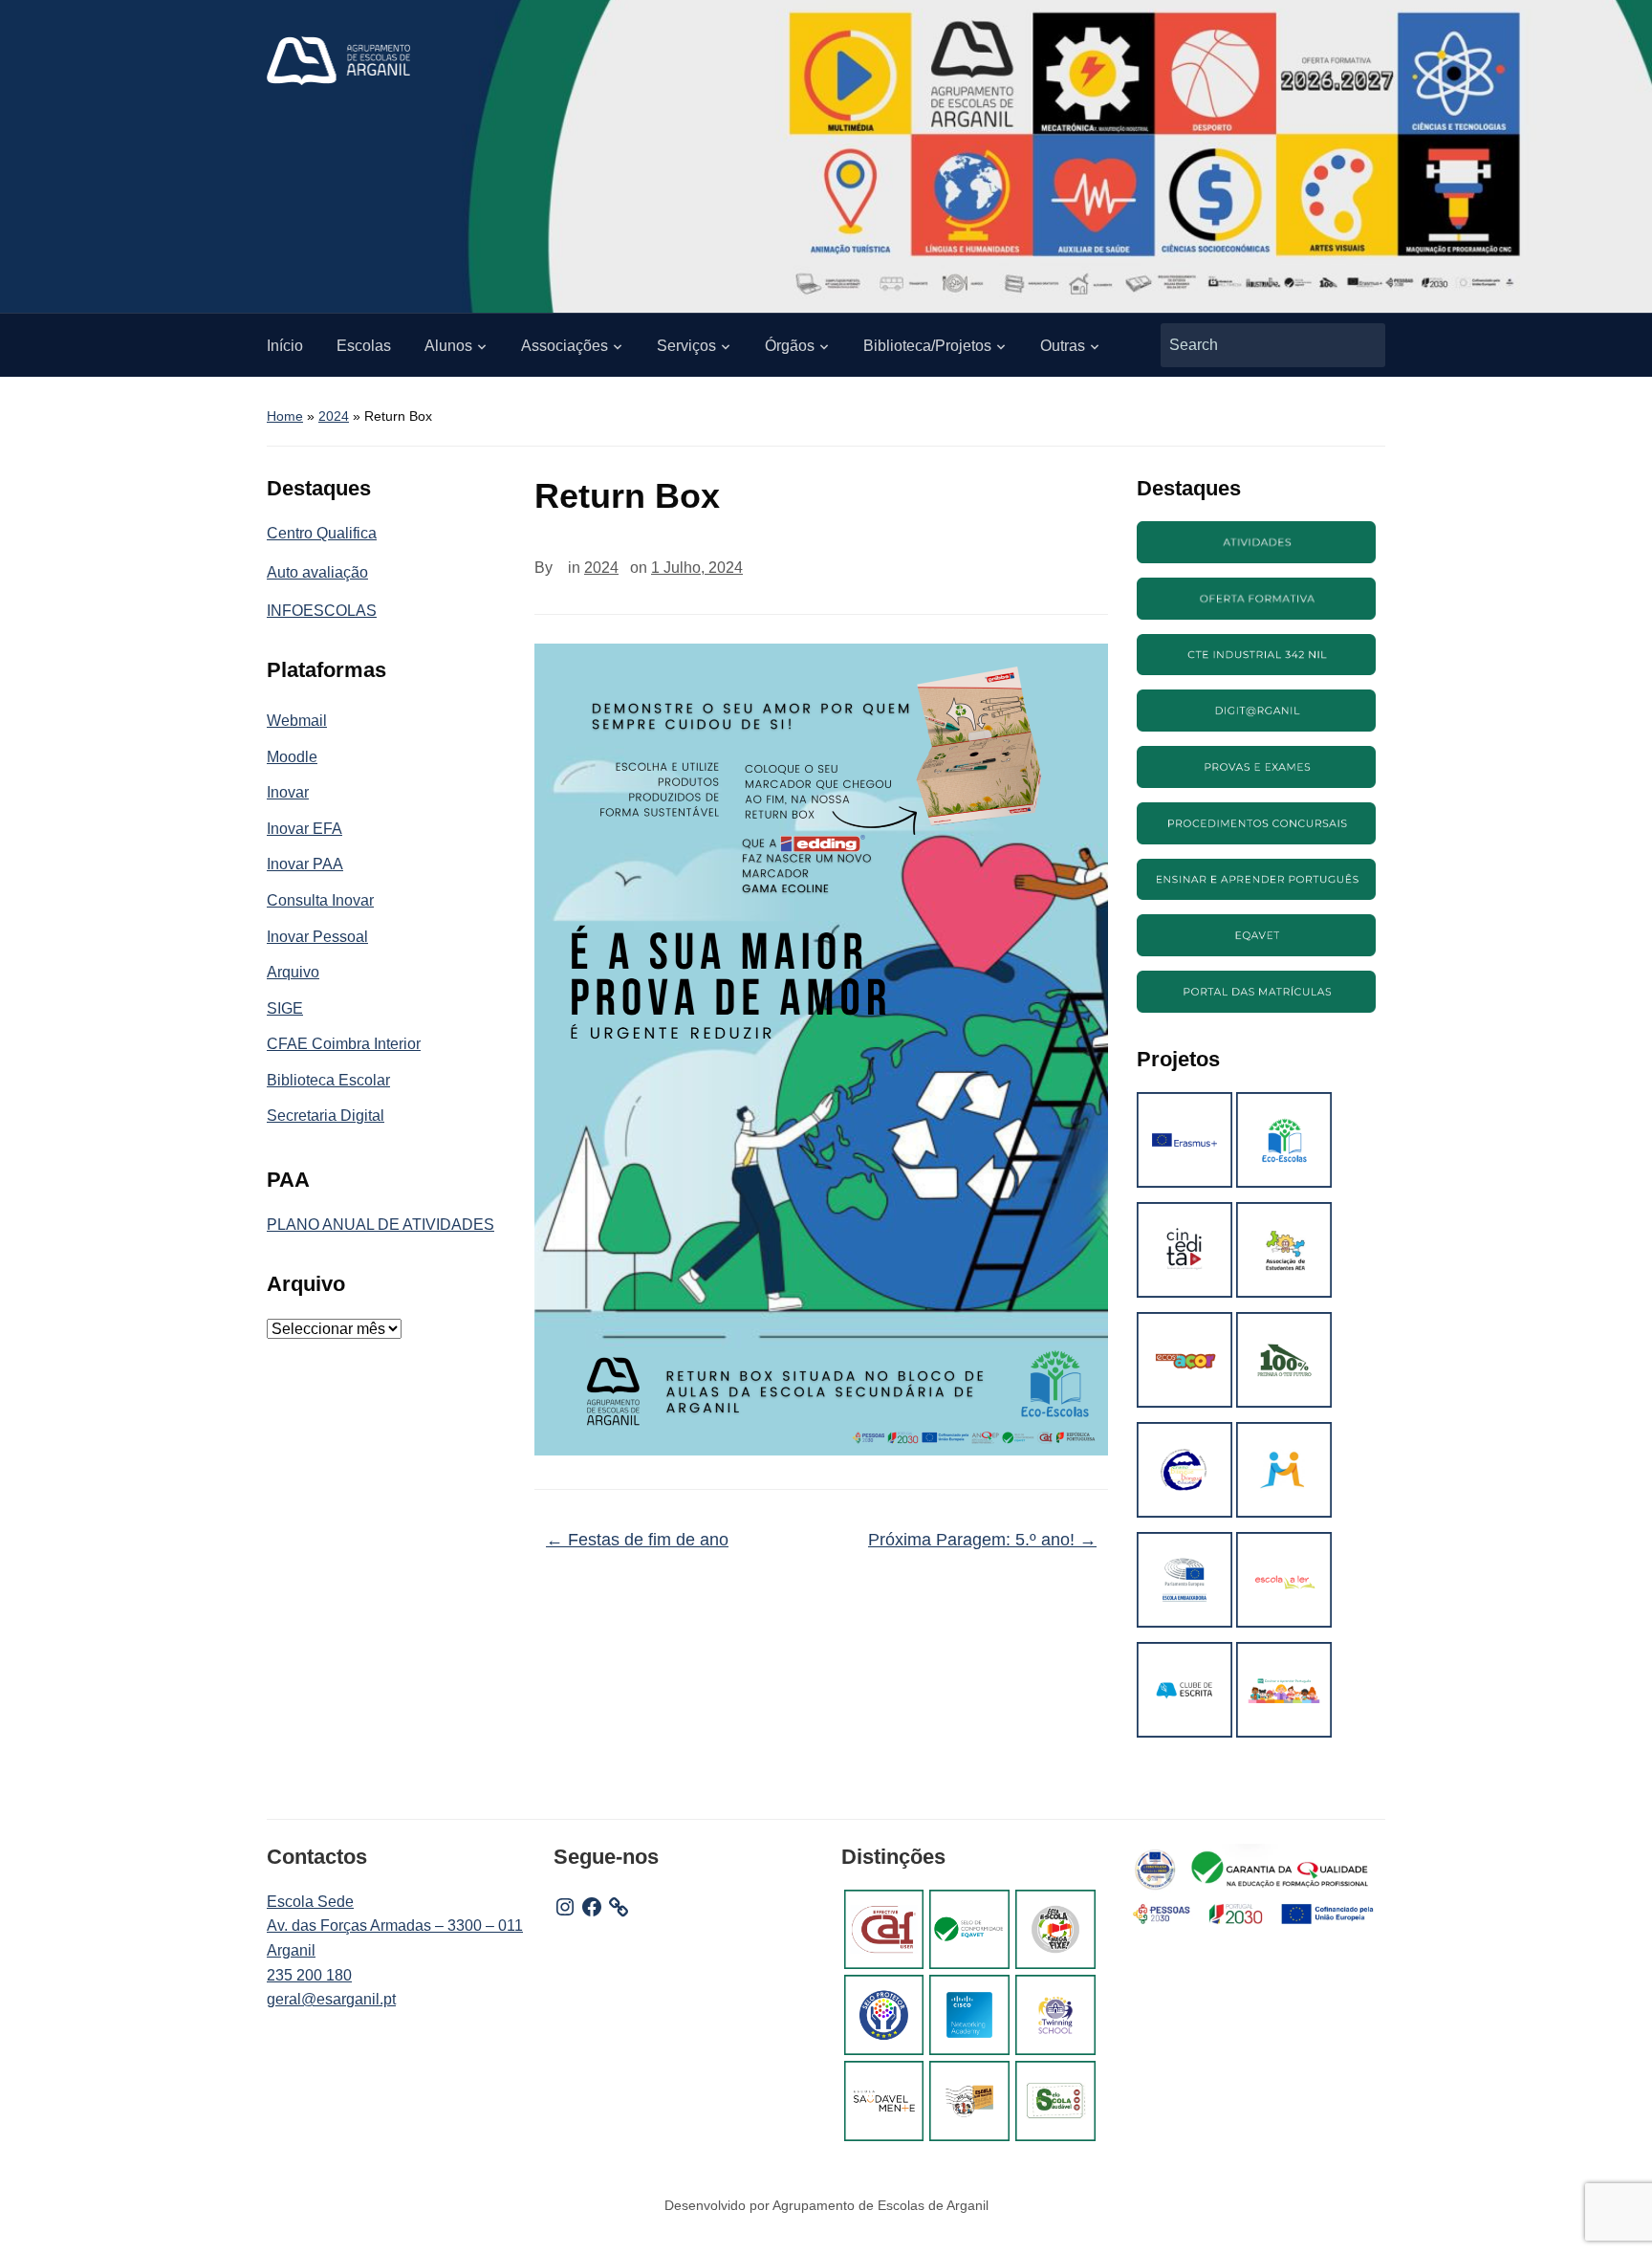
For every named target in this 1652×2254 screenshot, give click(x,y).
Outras (1063, 346)
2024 (334, 416)
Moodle (292, 757)
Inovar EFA (304, 829)
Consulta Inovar (320, 900)
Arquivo (293, 972)
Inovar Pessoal (317, 937)
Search (1361, 345)
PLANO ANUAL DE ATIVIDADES (380, 1225)
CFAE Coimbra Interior (344, 1044)
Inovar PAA (305, 864)
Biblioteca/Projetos (927, 346)
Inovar (288, 792)
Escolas (364, 346)
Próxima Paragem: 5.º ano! (982, 1540)
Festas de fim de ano (637, 1540)
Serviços (686, 346)
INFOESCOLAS (322, 611)
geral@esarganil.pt (331, 1999)
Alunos (448, 346)
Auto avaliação (317, 572)
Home (285, 416)
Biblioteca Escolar (328, 1080)
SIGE (285, 1008)
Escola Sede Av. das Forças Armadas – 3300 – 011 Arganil (395, 1926)
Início (285, 346)
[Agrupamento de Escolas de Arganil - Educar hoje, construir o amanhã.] (338, 60)
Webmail (297, 721)
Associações (565, 346)
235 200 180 (309, 1975)
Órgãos (790, 346)
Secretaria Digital (326, 1116)
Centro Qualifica (322, 533)
